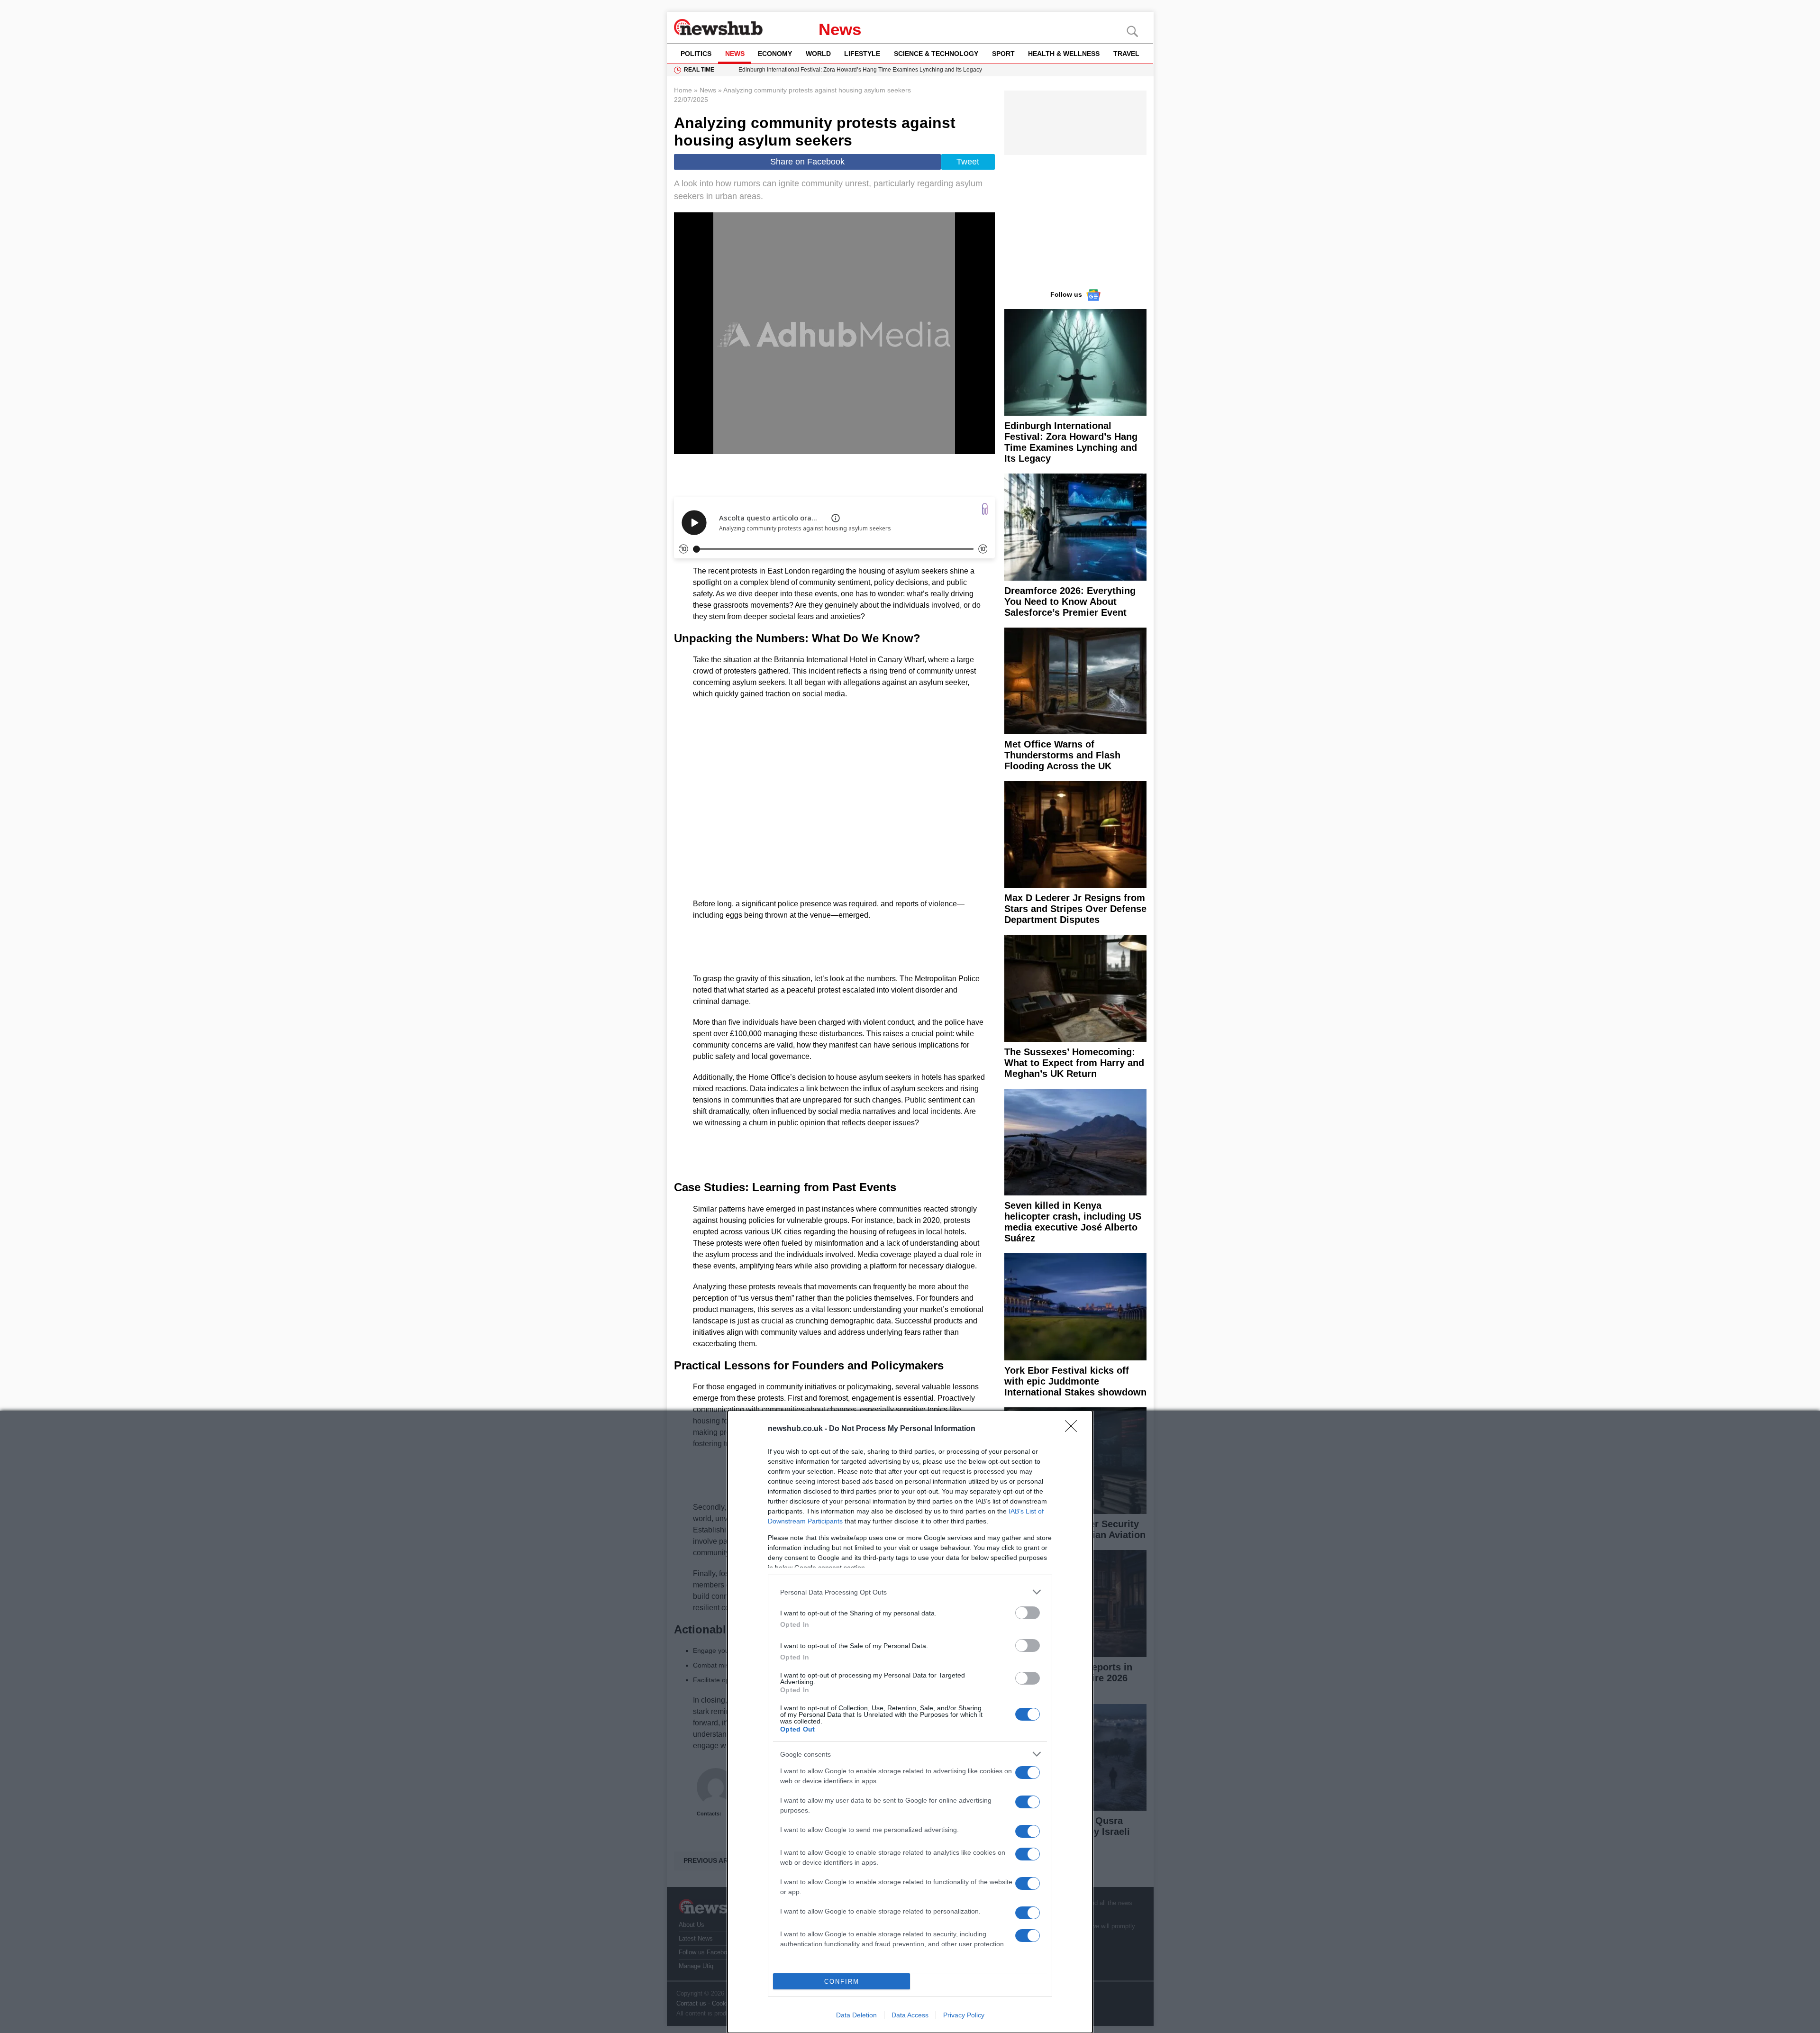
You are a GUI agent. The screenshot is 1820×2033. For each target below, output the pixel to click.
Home (683, 90)
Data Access (910, 2015)
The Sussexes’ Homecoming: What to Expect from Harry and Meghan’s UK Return (1074, 1063)
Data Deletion (856, 2015)
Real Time (699, 70)
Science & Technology (936, 54)
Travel (1126, 54)
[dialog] (910, 1722)
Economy (775, 54)
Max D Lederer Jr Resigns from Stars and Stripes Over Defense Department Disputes (1075, 909)
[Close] (1074, 1429)
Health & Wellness (1064, 54)
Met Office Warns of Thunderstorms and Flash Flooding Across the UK (1062, 755)
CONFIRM (842, 1982)
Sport (1003, 54)
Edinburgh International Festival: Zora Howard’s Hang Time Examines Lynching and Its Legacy (1071, 442)
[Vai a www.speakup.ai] (985, 509)
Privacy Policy (964, 2015)
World (818, 54)
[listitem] (910, 1592)
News (840, 29)
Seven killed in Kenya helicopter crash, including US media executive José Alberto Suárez (1073, 1222)
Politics (696, 54)
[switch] (1028, 1613)
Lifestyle (862, 54)
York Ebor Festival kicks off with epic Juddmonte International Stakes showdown (1075, 1381)
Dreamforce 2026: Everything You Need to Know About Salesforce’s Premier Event (1070, 602)
